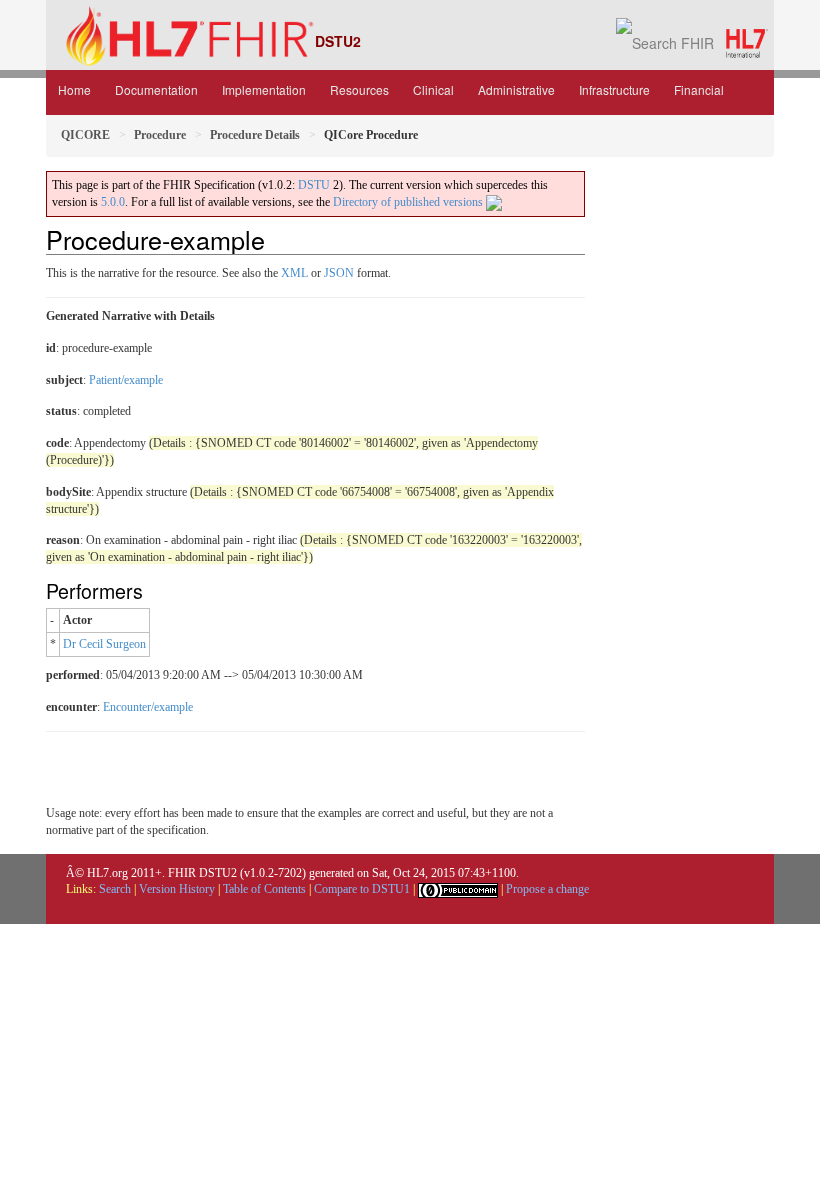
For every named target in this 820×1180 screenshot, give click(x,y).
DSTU (314, 185)
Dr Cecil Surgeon (104, 644)
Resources (359, 89)
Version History (177, 889)
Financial (699, 89)
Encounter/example (148, 707)
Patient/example (126, 380)
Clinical (433, 89)
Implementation (264, 89)
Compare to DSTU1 (362, 889)
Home (74, 89)
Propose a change (547, 889)
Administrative (516, 89)
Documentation (156, 89)
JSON (339, 273)
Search (115, 889)
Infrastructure (614, 89)
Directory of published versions (409, 202)
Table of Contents (264, 889)
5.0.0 (113, 202)
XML (294, 273)
